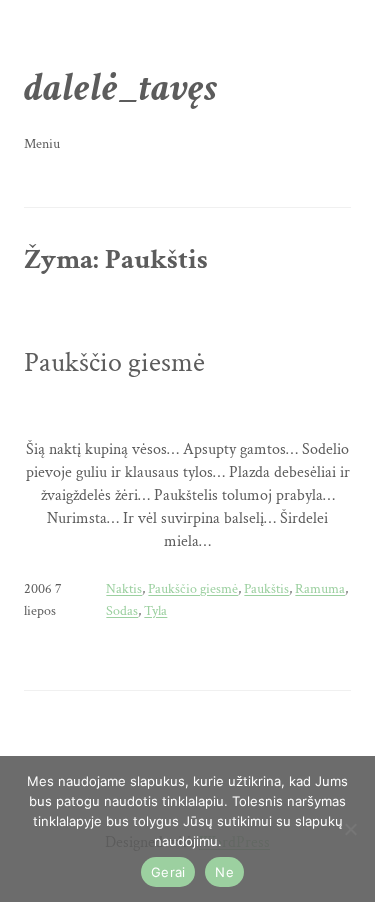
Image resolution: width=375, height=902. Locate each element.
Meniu (42, 144)
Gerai (168, 872)
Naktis (124, 589)
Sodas (122, 611)
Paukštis (266, 589)
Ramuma (320, 589)
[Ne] (350, 829)
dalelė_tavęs (120, 87)
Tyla (155, 611)
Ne (224, 872)
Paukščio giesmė (114, 363)
